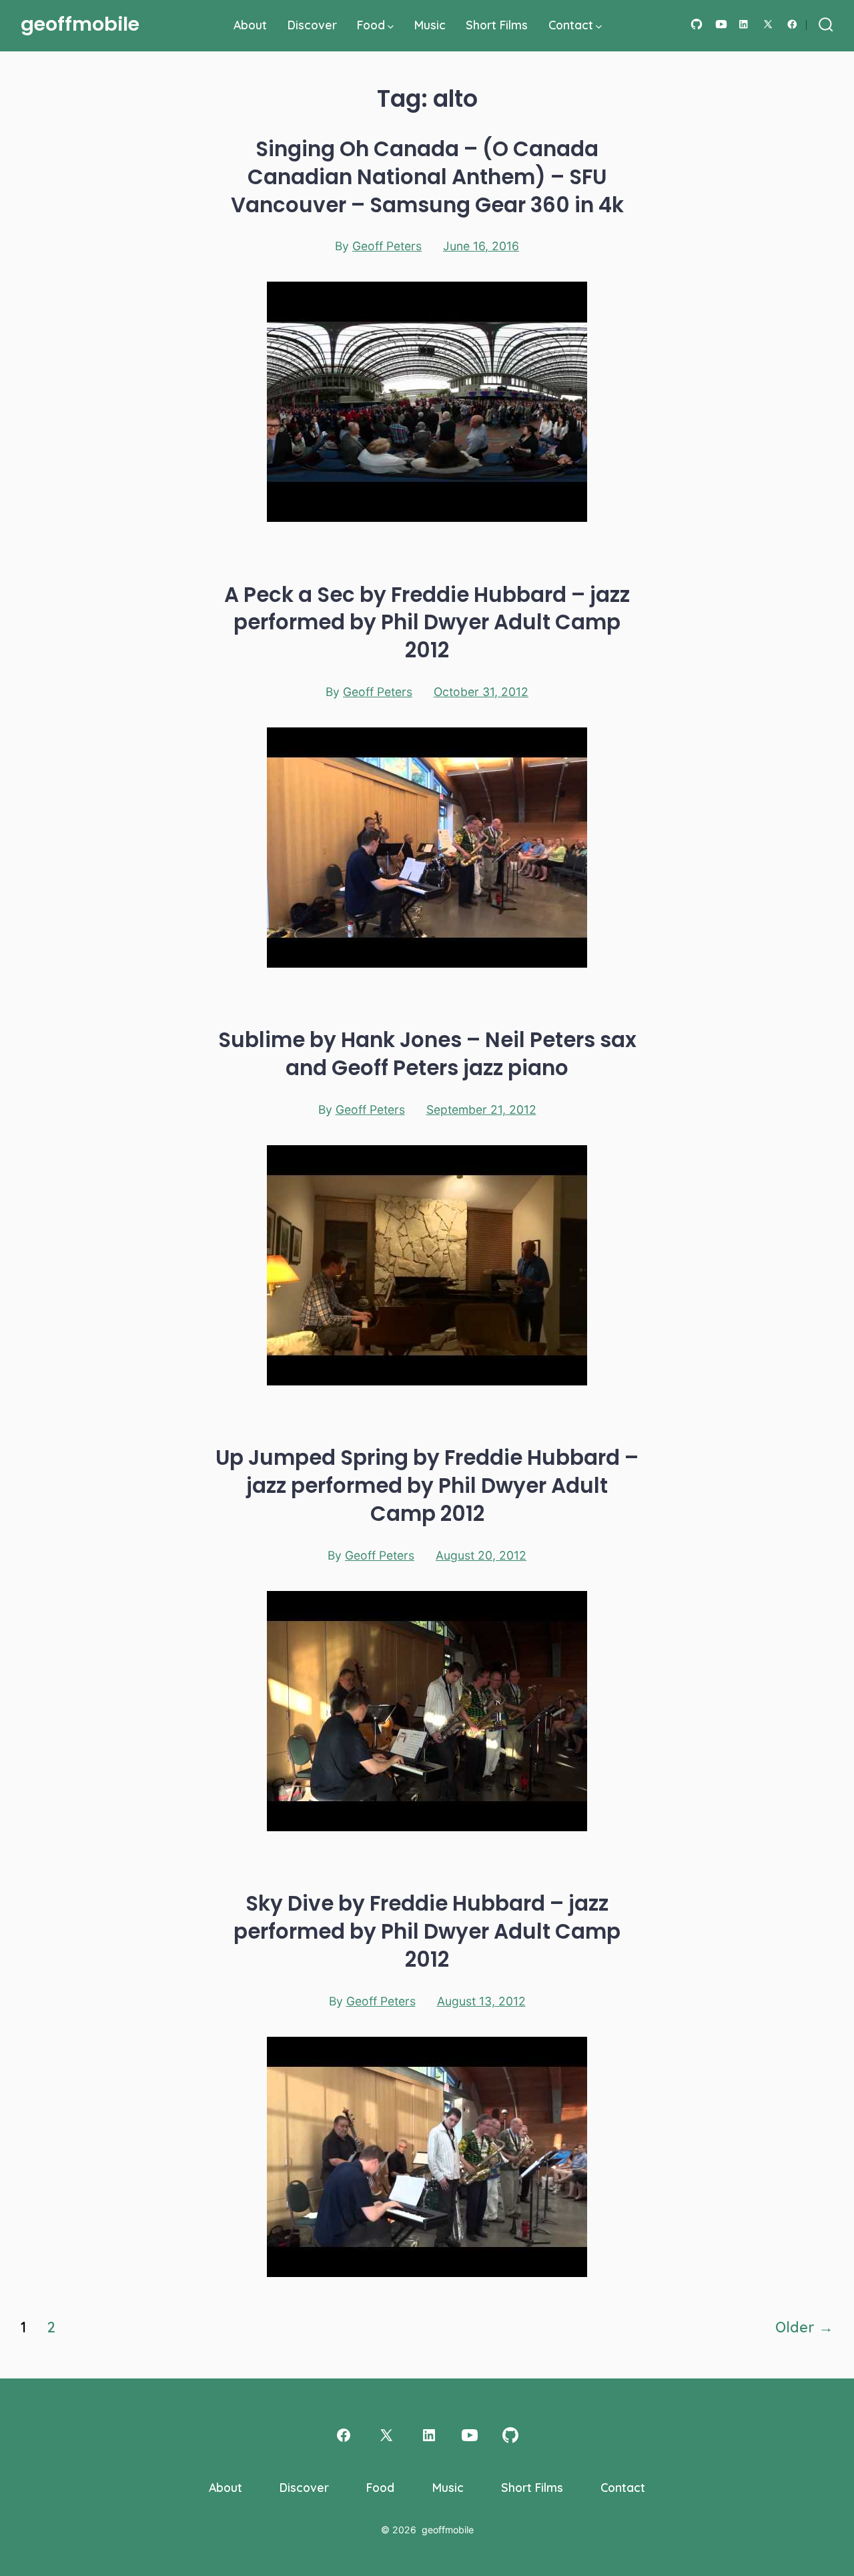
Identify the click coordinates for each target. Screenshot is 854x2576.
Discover (312, 25)
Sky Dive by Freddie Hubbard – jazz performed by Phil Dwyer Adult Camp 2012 (427, 1931)
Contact (571, 25)
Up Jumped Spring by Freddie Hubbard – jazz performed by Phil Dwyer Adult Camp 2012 (427, 1486)
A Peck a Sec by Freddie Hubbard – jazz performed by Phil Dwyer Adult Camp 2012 (427, 623)
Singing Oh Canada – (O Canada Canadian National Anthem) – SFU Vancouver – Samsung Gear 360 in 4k (427, 177)
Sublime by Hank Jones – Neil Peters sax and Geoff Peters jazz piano (427, 1054)
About (250, 25)
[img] (391, 27)
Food (371, 25)
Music (430, 25)
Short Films (497, 25)
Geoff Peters (387, 246)
